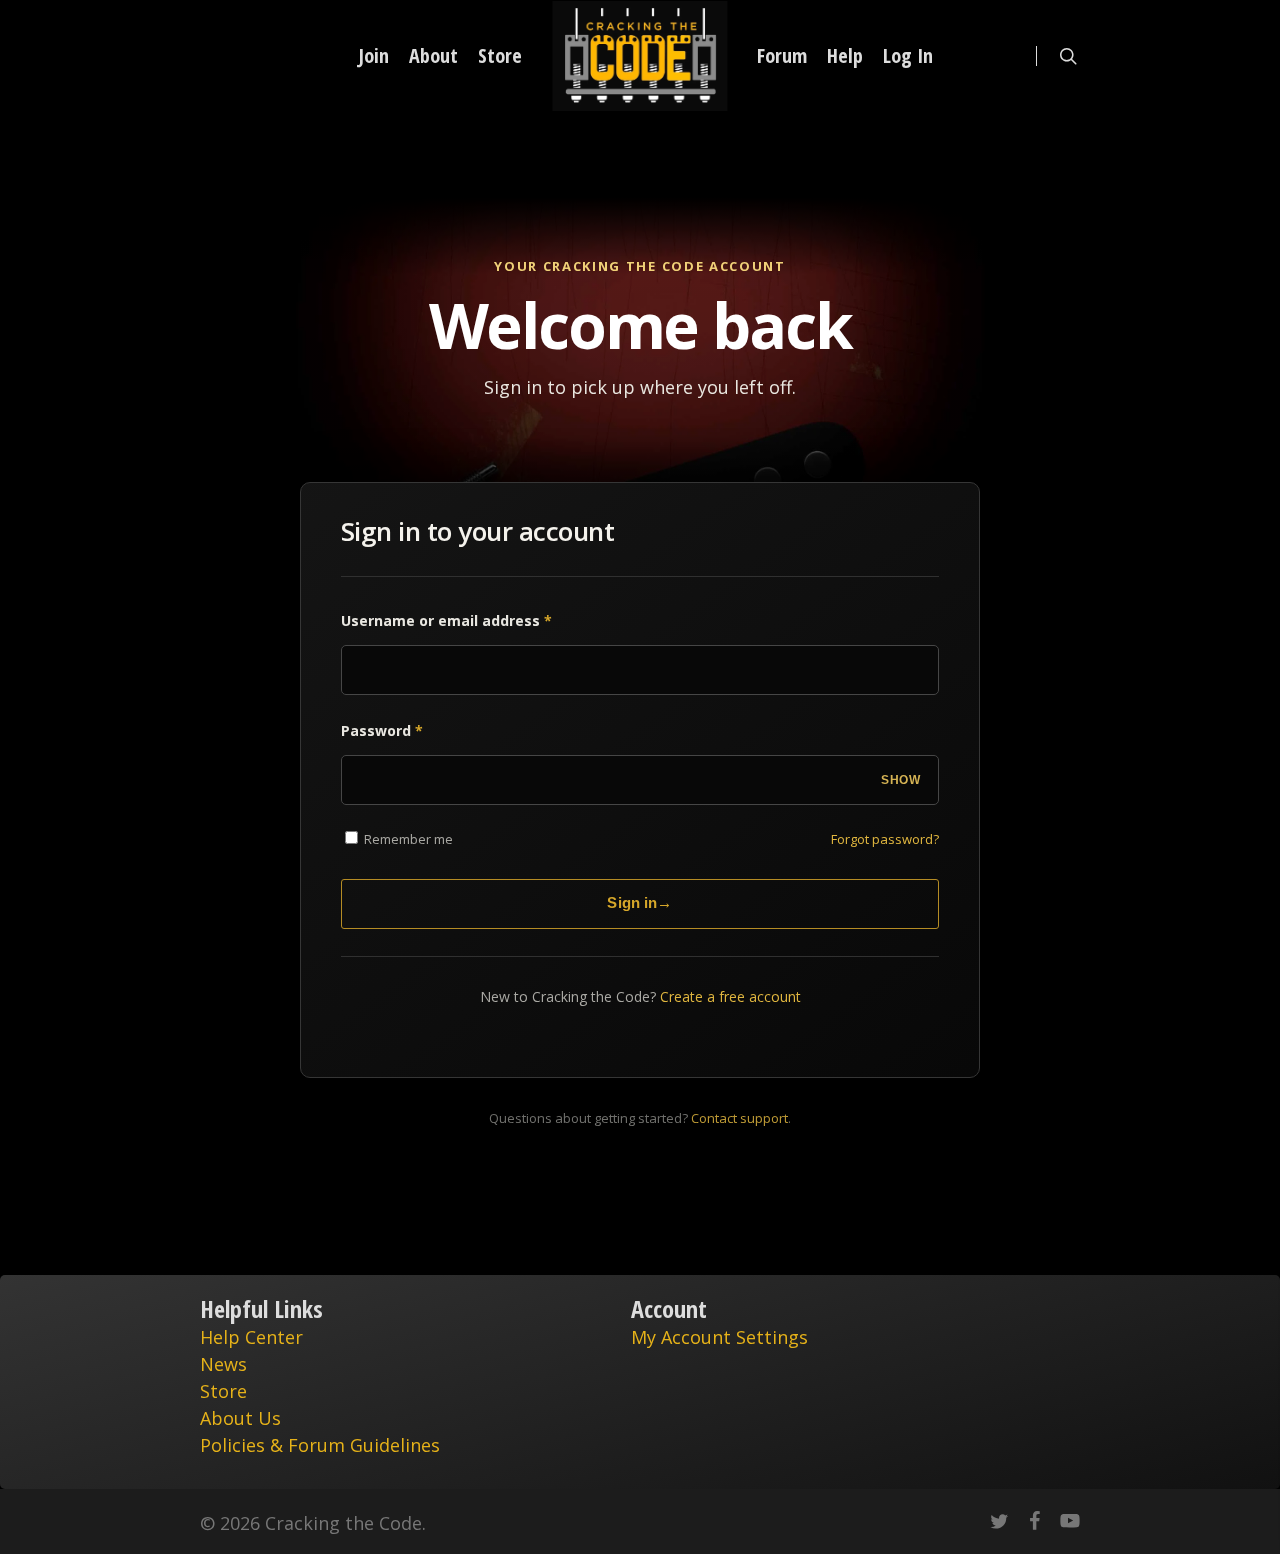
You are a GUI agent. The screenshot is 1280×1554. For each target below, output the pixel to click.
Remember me (407, 839)
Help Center (251, 1337)
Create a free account (730, 996)
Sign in (639, 902)
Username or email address (446, 620)
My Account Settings (719, 1337)
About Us (240, 1418)
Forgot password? (885, 839)
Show (900, 780)
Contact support (739, 1118)
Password (382, 730)
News (223, 1364)
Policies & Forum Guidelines (320, 1445)
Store (223, 1391)
